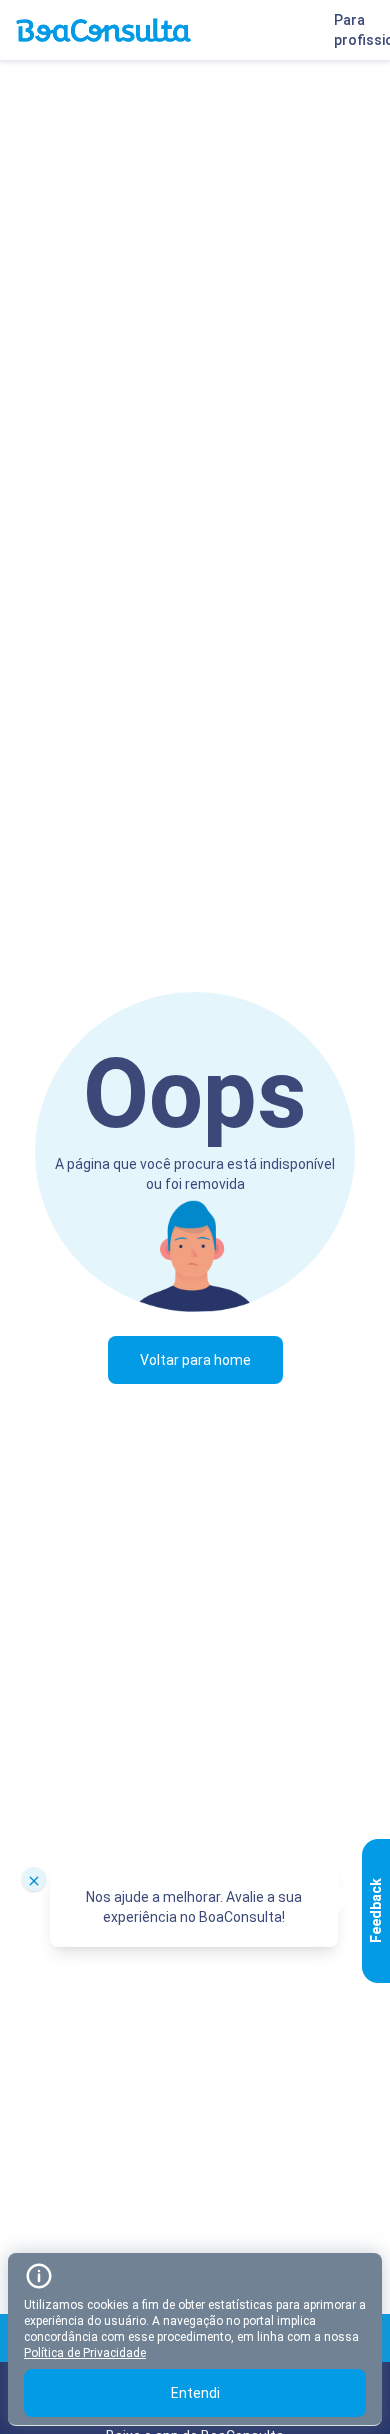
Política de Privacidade (85, 2353)
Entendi (195, 2393)
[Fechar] (34, 1879)
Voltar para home (195, 1360)
